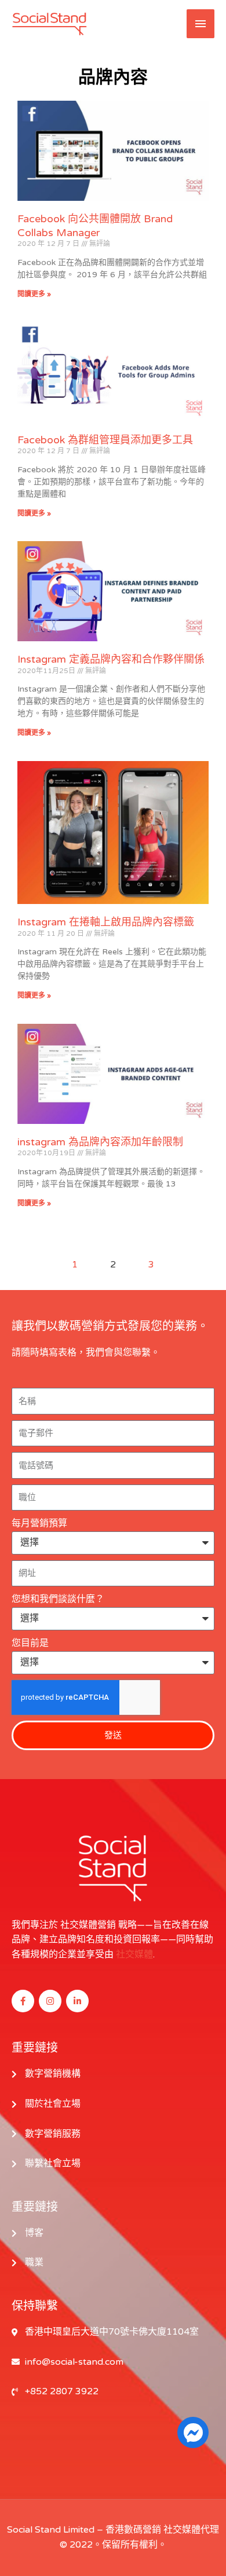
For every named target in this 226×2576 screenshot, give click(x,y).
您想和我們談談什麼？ (58, 1599)
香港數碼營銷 (133, 2530)
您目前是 (30, 1643)
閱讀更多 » (34, 294)
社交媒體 (134, 1954)
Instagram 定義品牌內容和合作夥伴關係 (111, 659)
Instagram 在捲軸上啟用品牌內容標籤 (106, 922)
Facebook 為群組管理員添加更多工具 (105, 440)
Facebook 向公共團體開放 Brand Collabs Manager (95, 225)
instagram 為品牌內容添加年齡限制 (100, 1142)
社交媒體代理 (191, 2530)
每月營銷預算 (39, 1523)
